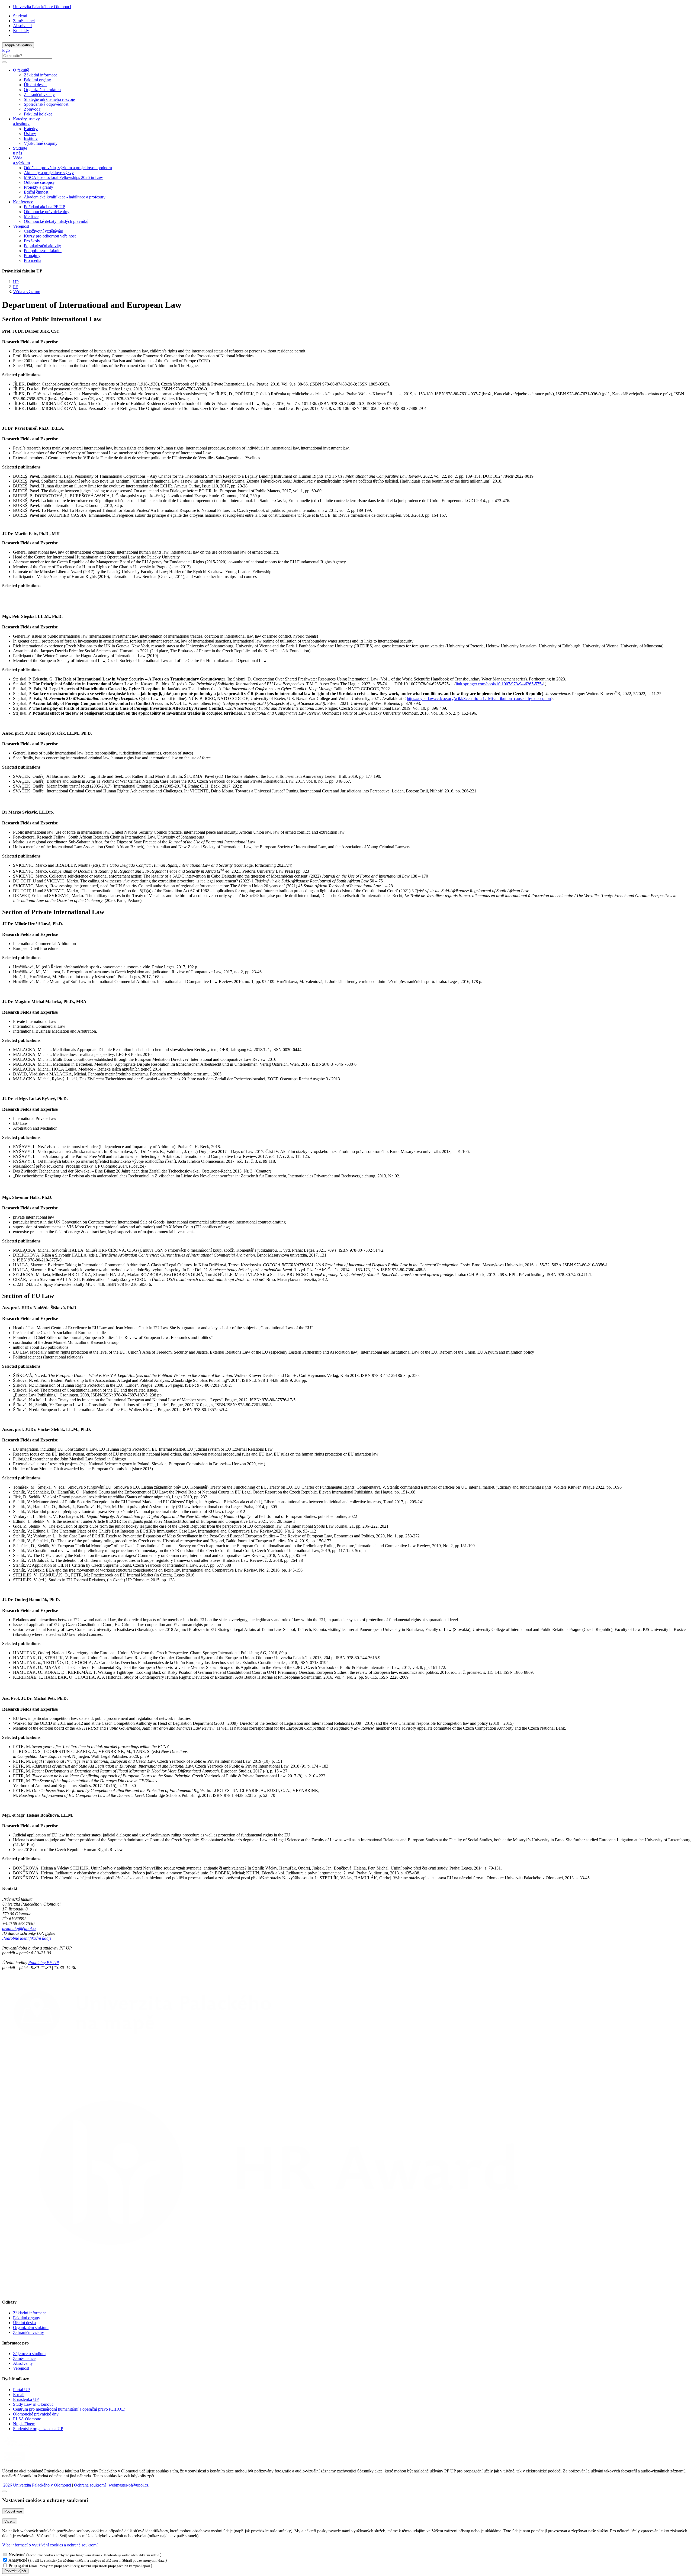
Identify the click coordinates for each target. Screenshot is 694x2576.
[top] (4, 2491)
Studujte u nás (20, 151)
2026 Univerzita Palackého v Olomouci (37, 2485)
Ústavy (30, 134)
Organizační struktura (42, 90)
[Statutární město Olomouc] (15, 2462)
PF (15, 287)
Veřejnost (21, 2368)
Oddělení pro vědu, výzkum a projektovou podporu (68, 168)
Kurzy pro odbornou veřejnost (50, 236)
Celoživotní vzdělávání (44, 231)
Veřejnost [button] (21, 226)
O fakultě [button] (21, 70)
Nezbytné (17, 2555)
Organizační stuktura (31, 2328)
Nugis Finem (24, 2424)
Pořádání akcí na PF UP (44, 207)
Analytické (18, 2560)
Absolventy (23, 2363)
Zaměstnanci (24, 21)
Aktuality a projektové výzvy (49, 173)
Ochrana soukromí (90, 2485)
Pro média (33, 260)
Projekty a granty (38, 187)
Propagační (18, 2566)
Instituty (31, 138)
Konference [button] (23, 202)
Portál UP (21, 2390)
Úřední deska (35, 85)
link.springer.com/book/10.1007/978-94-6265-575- (499, 684)
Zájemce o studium (29, 2354)
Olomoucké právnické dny (47, 212)
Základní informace (41, 75)
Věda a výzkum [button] (21, 160)
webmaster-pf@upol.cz (129, 2485)
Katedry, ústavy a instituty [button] (26, 121)
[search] (4, 62)
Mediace (31, 216)
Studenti (20, 16)
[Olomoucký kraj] (21, 2447)
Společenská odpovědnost (46, 104)
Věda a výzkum (27, 292)
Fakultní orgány (37, 80)
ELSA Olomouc (27, 2419)
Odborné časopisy (39, 182)
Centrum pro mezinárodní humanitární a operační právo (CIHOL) (69, 2409)
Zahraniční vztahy (39, 94)
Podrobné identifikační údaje (27, 1938)
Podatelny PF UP (44, 1963)
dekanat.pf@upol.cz (19, 1928)
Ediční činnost (36, 192)
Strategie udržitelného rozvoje (49, 99)
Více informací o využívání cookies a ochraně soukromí (50, 2545)
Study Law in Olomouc (33, 2404)
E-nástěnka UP (26, 2399)
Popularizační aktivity (42, 246)
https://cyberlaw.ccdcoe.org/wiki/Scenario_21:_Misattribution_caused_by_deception (479, 698)
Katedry (31, 129)
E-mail (19, 2394)
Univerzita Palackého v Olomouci (42, 7)
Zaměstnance (24, 2358)
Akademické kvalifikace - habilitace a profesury (65, 197)
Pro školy (32, 241)
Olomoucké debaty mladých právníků (56, 221)
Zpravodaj (33, 109)
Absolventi (22, 26)
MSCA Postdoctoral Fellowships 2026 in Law (63, 177)
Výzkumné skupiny (41, 143)
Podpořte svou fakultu (43, 251)
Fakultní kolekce (38, 114)
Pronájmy (32, 256)
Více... (10, 2521)
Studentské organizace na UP (38, 2429)
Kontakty (21, 30)
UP (16, 282)
